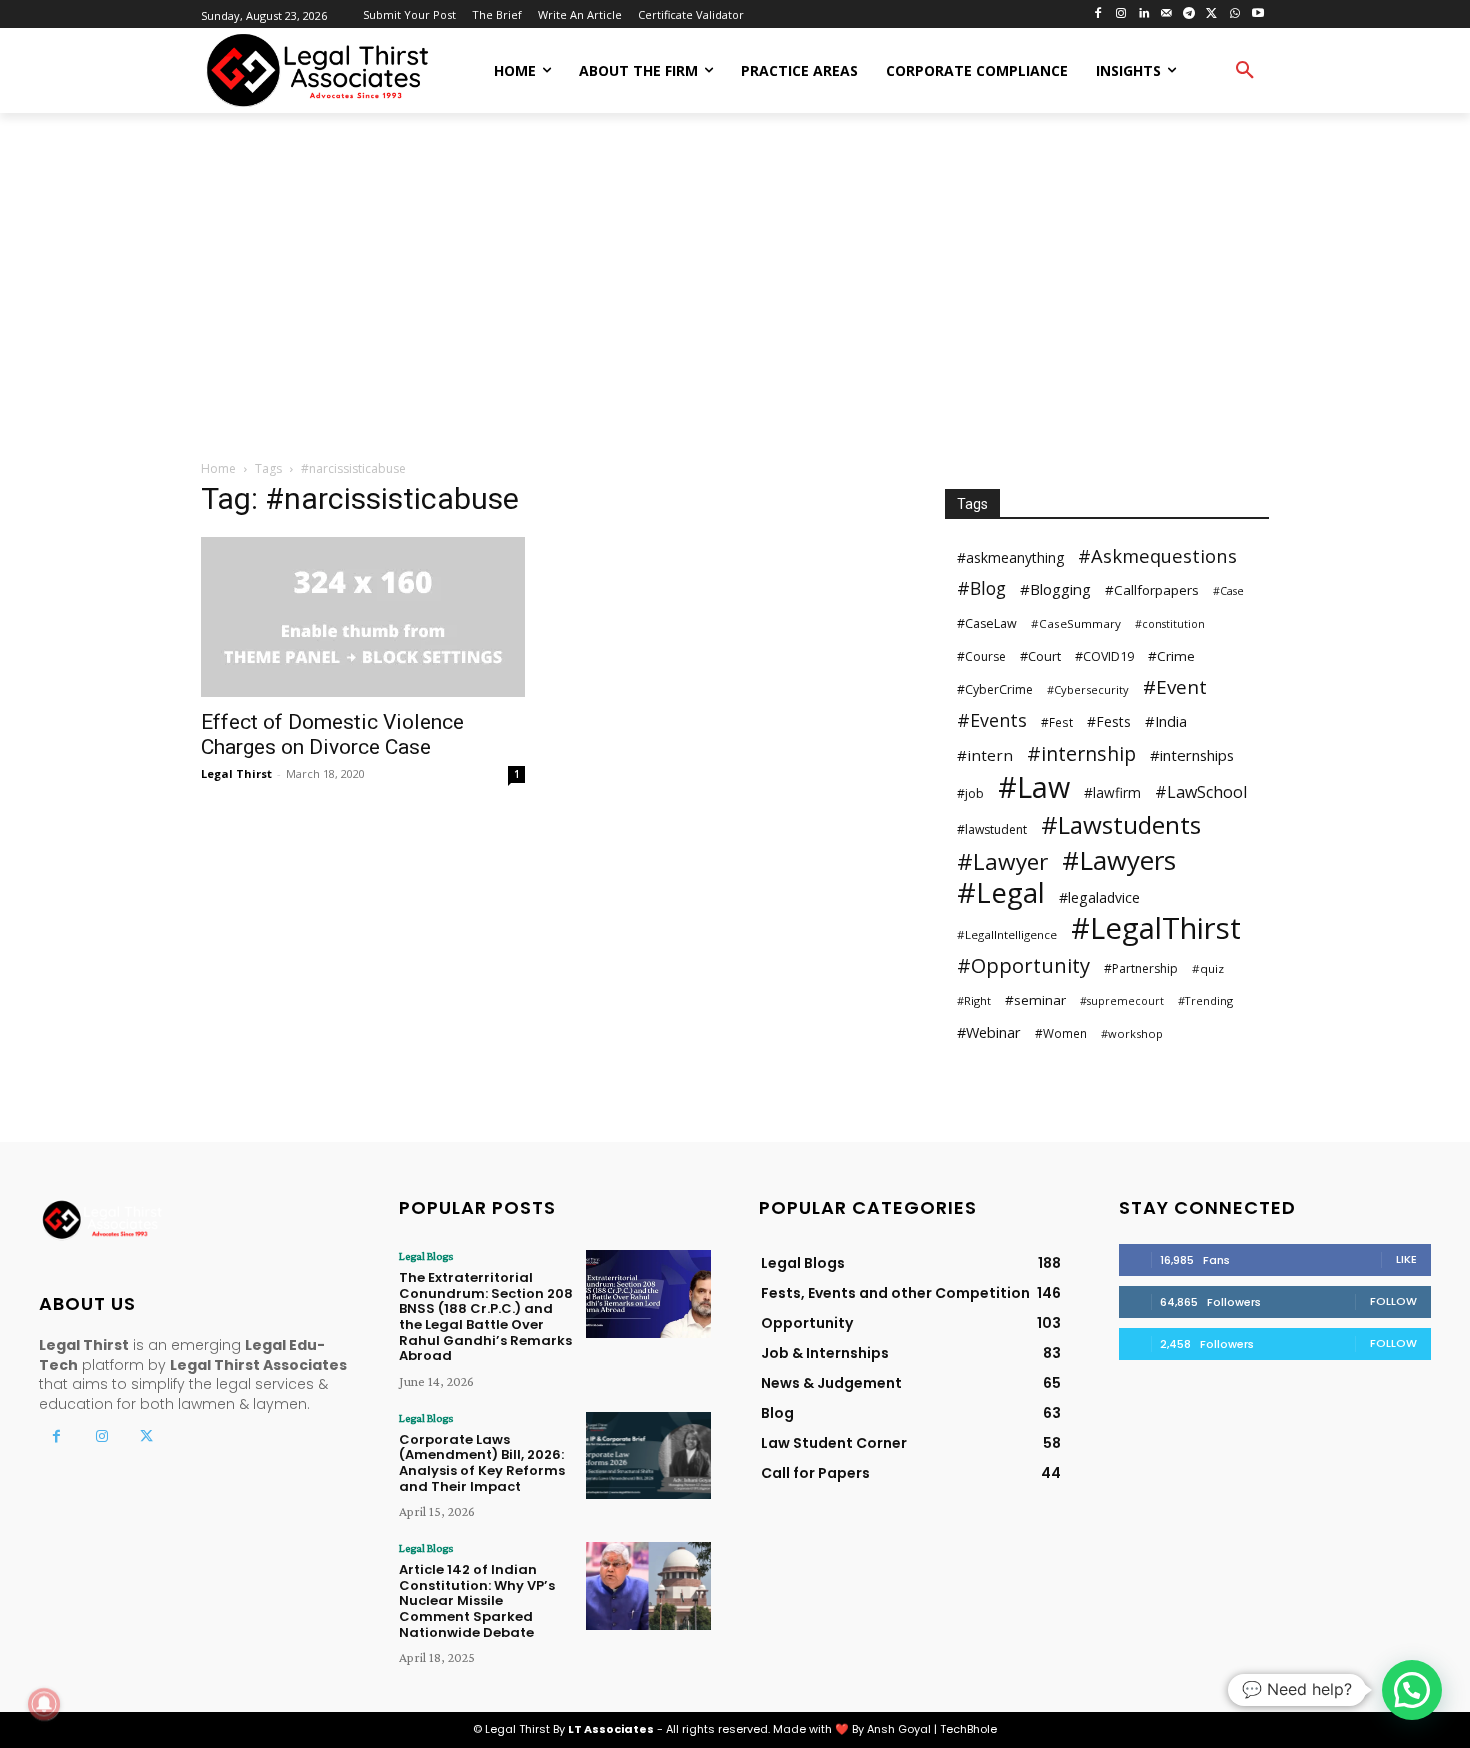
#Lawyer (1002, 861)
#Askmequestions (1157, 555)
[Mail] (1166, 14)
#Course (981, 656)
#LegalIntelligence (1007, 934)
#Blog (981, 588)
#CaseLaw (987, 623)
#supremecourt (1122, 1001)
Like (1406, 1259)
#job (970, 793)
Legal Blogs (426, 1256)
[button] (1245, 71)
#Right (974, 1000)
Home (218, 468)
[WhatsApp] (1234, 14)
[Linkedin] (1143, 14)
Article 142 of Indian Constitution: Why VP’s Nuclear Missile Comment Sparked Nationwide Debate (477, 1600)
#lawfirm (1112, 792)
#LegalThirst (1156, 928)
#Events (992, 720)
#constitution (1170, 624)
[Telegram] (1189, 14)
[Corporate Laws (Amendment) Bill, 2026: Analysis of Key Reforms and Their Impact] (648, 1455)
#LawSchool (1201, 792)
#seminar (1035, 1000)
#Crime (1171, 656)
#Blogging (1055, 589)
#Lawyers (1119, 860)
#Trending (1205, 1000)
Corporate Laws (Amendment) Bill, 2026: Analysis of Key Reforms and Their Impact (482, 1463)
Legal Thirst (236, 773)
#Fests (1109, 721)
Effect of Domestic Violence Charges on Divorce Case (332, 734)
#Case (1228, 591)
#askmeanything (1010, 557)
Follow (1393, 1301)
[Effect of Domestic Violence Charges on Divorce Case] (363, 617)
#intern (985, 755)
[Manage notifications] (44, 1704)
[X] (1212, 14)
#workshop (1132, 1033)
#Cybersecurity (1088, 689)
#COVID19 (1104, 656)
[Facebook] (1098, 14)
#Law (1034, 786)
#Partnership (1141, 968)
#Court (1040, 656)
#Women (1061, 1033)
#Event (1175, 687)
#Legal (1001, 892)
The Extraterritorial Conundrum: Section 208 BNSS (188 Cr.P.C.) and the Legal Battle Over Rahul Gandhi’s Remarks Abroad (486, 1316)
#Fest (1057, 722)
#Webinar (989, 1032)
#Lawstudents (1121, 824)
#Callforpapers (1152, 590)
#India (1166, 721)
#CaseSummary (1076, 623)
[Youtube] (1257, 14)
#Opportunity (1023, 965)
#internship (1081, 753)
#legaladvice (1099, 897)
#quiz (1208, 968)
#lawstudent (992, 829)
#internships (1192, 755)
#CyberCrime (995, 689)
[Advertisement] (735, 288)
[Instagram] (1120, 14)
